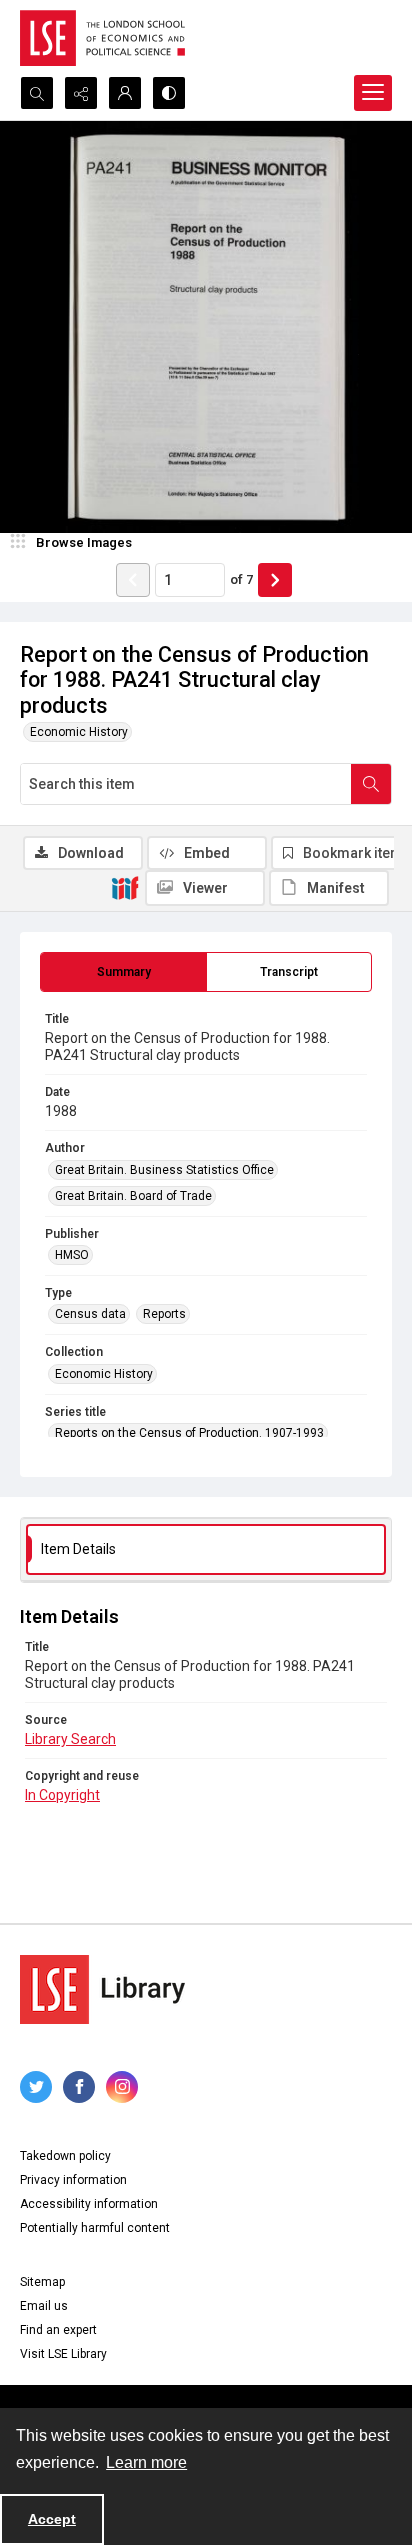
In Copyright (62, 1795)
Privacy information (73, 2180)
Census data (90, 1314)
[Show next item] (275, 580)
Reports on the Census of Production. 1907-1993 (189, 1433)
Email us (44, 2306)
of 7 (241, 579)
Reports (164, 1314)
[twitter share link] (36, 2087)
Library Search (70, 1739)
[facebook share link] (79, 2087)
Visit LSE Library (63, 2354)
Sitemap (42, 2282)
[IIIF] (125, 887)
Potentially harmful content (95, 2228)
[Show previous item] (133, 580)
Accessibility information (89, 2204)
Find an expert (58, 2330)
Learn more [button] (146, 2462)
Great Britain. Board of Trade (133, 1196)
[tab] (123, 972)
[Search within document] (371, 784)
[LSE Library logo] (102, 1989)
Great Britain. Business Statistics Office (164, 1170)
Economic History (79, 732)
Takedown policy (65, 2156)
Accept (52, 2519)
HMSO (72, 1255)
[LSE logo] (102, 38)
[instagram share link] (122, 2087)
